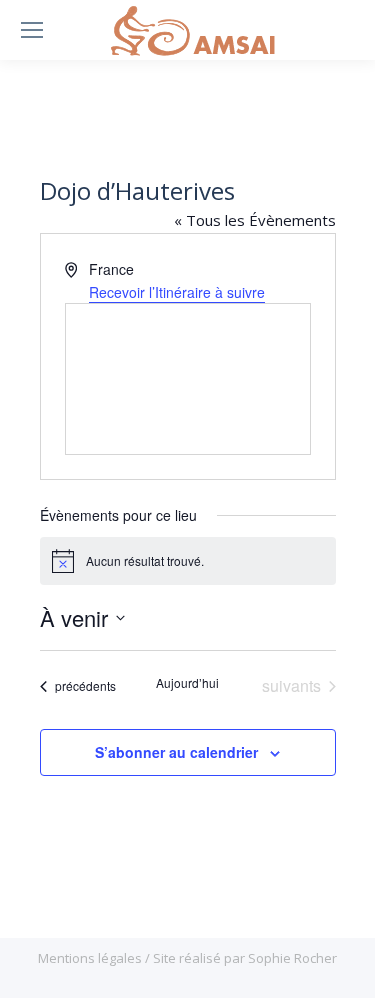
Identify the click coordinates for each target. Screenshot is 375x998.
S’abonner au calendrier (176, 752)
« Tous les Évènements (255, 220)
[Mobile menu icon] (32, 30)
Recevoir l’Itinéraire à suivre (177, 292)
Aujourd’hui (187, 683)
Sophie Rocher (292, 958)
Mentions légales (91, 958)
